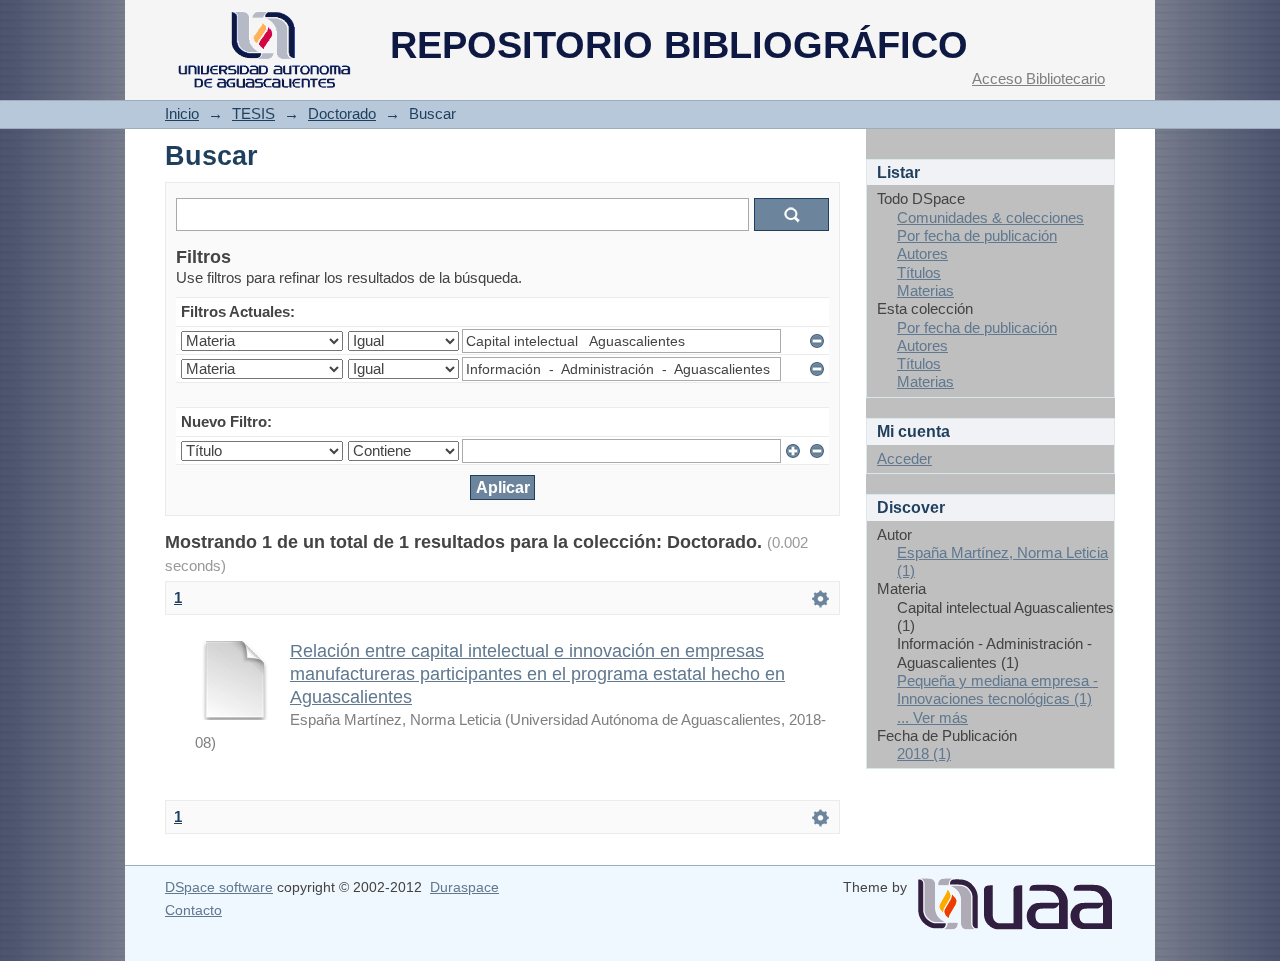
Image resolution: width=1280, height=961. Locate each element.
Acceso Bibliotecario (1038, 78)
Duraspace (464, 887)
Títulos (919, 272)
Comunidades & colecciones (990, 217)
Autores (922, 253)
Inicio (182, 113)
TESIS (253, 113)
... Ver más (932, 717)
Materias (925, 290)
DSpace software (219, 887)
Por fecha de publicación (977, 235)
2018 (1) (924, 753)
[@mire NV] (1015, 896)
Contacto (193, 910)
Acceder (904, 458)
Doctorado (342, 113)
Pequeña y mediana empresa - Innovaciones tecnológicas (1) (997, 689)
